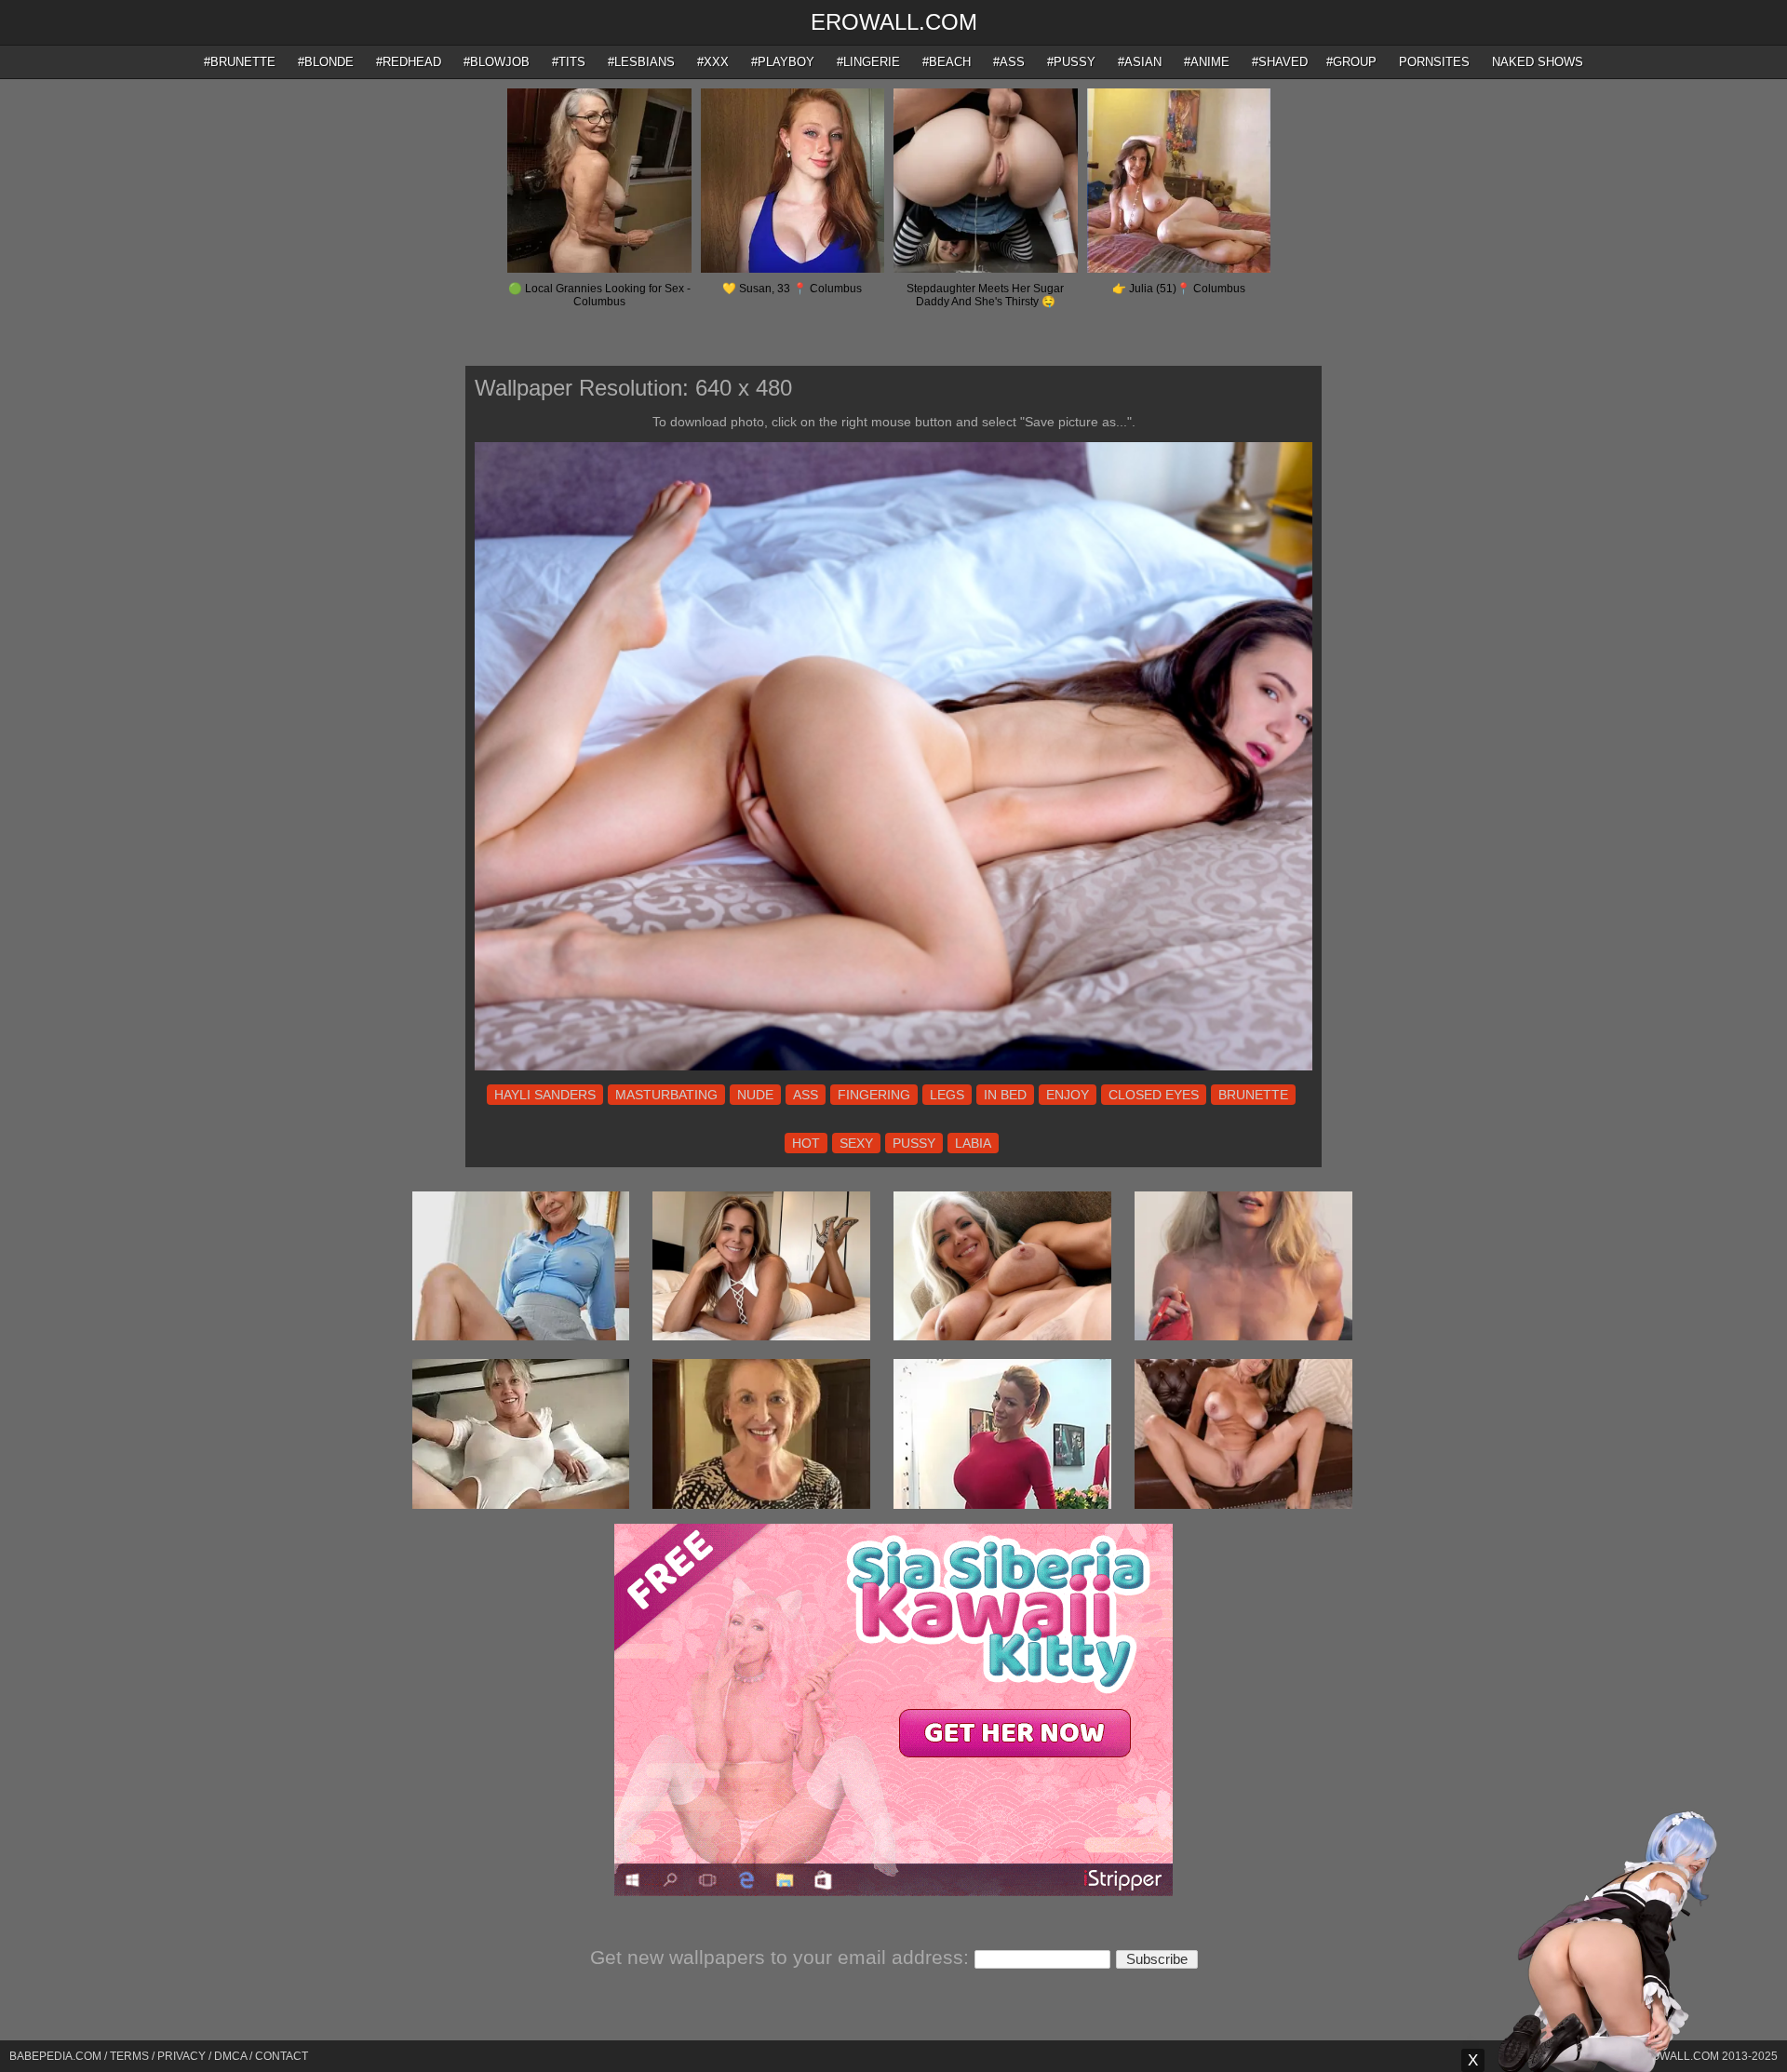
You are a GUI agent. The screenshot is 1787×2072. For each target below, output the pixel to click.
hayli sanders (545, 1095)
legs (947, 1095)
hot (806, 1143)
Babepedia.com (55, 2056)
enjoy (1068, 1095)
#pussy (1071, 62)
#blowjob (497, 62)
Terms (129, 2056)
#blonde (326, 62)
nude (755, 1095)
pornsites (1434, 62)
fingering (874, 1095)
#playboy (783, 62)
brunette (1253, 1095)
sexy (856, 1143)
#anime (1207, 62)
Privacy (181, 2056)
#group (1351, 62)
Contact (282, 2056)
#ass (1009, 62)
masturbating (666, 1095)
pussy (914, 1143)
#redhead (409, 62)
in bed (1005, 1095)
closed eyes (1154, 1095)
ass (806, 1095)
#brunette (240, 62)
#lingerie (868, 62)
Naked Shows (1538, 62)
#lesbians (641, 62)
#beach (947, 62)
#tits (569, 62)
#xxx (713, 62)
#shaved (1280, 62)
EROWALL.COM (894, 22)
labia (973, 1143)
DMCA (230, 2056)
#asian (1140, 62)
